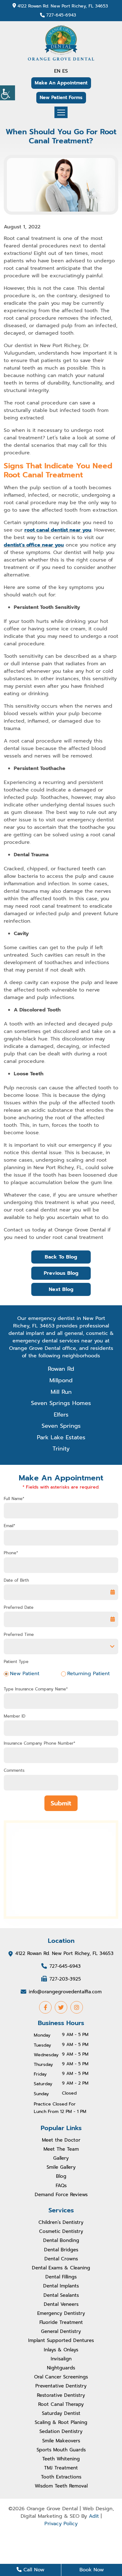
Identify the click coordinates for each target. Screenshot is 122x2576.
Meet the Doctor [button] (61, 2140)
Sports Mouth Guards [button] (61, 2450)
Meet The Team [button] (61, 2149)
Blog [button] (61, 2176)
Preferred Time (19, 1635)
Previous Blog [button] (61, 1273)
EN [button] (57, 71)
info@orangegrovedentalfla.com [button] (65, 1991)
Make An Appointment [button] (61, 83)
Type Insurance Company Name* (36, 1689)
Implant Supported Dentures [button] (61, 2340)
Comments (14, 1771)
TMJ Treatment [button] (61, 2468)
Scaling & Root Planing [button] (61, 2422)
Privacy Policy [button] (61, 2524)
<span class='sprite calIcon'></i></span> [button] (113, 1592)
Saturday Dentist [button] (61, 2413)
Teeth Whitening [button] (61, 2459)
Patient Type (16, 1662)
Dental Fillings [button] (61, 2277)
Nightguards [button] (61, 2368)
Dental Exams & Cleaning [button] (61, 2268)
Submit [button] (61, 1803)
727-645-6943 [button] (61, 15)
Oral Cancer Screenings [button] (61, 2377)
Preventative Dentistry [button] (61, 2386)
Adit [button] (94, 2516)
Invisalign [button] (61, 2359)
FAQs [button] (61, 2186)
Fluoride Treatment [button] (61, 2322)
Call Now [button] (33, 2570)
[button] (8, 93)
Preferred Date (19, 1608)
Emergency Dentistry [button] (61, 2313)
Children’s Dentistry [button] (61, 2222)
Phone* (11, 1553)
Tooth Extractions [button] (61, 2477)
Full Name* (14, 1499)
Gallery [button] (61, 2158)
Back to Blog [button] (61, 1257)
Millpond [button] (61, 1380)
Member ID (15, 1716)
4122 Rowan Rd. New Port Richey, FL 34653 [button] (63, 6)
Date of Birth (16, 1580)
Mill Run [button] (61, 1392)
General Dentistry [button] (61, 2331)
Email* (10, 1526)
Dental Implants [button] (61, 2286)
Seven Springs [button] (61, 1426)
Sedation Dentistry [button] (61, 2431)
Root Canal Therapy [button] (61, 2404)
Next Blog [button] (61, 1289)
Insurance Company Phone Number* (40, 1743)
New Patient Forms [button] (61, 98)
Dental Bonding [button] (61, 2240)
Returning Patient (89, 1674)
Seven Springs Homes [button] (61, 1403)
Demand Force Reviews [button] (61, 2195)
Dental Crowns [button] (61, 2259)
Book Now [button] (92, 2570)
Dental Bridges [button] (61, 2250)
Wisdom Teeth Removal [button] (61, 2486)
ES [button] (65, 71)
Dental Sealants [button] (61, 2295)
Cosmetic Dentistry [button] (61, 2231)
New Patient (25, 1674)
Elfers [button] (61, 1415)
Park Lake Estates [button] (61, 1437)
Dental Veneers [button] (61, 2304)
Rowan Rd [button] (61, 1369)
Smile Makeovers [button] (61, 2441)
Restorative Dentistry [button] (61, 2395)
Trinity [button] (61, 1449)
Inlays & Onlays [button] (61, 2350)
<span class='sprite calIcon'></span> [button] (113, 1619)
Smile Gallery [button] (61, 2167)
